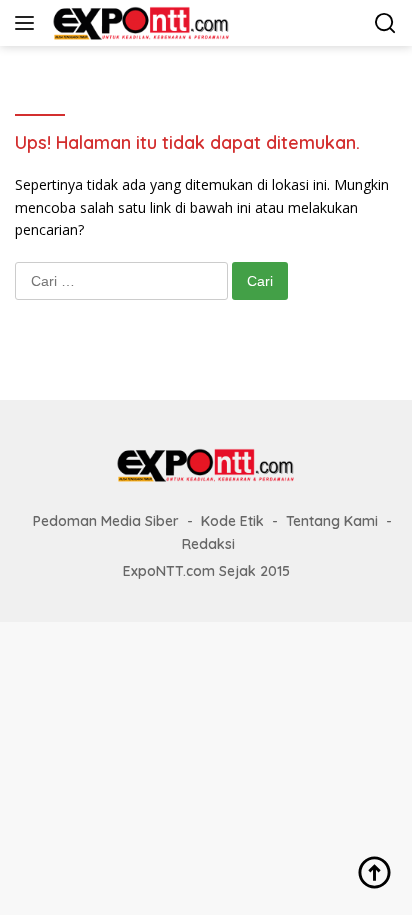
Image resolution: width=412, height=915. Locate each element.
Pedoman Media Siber (106, 521)
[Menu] (28, 23)
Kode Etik (232, 521)
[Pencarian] (385, 23)
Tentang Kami (332, 521)
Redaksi (208, 544)
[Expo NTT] (139, 23)
